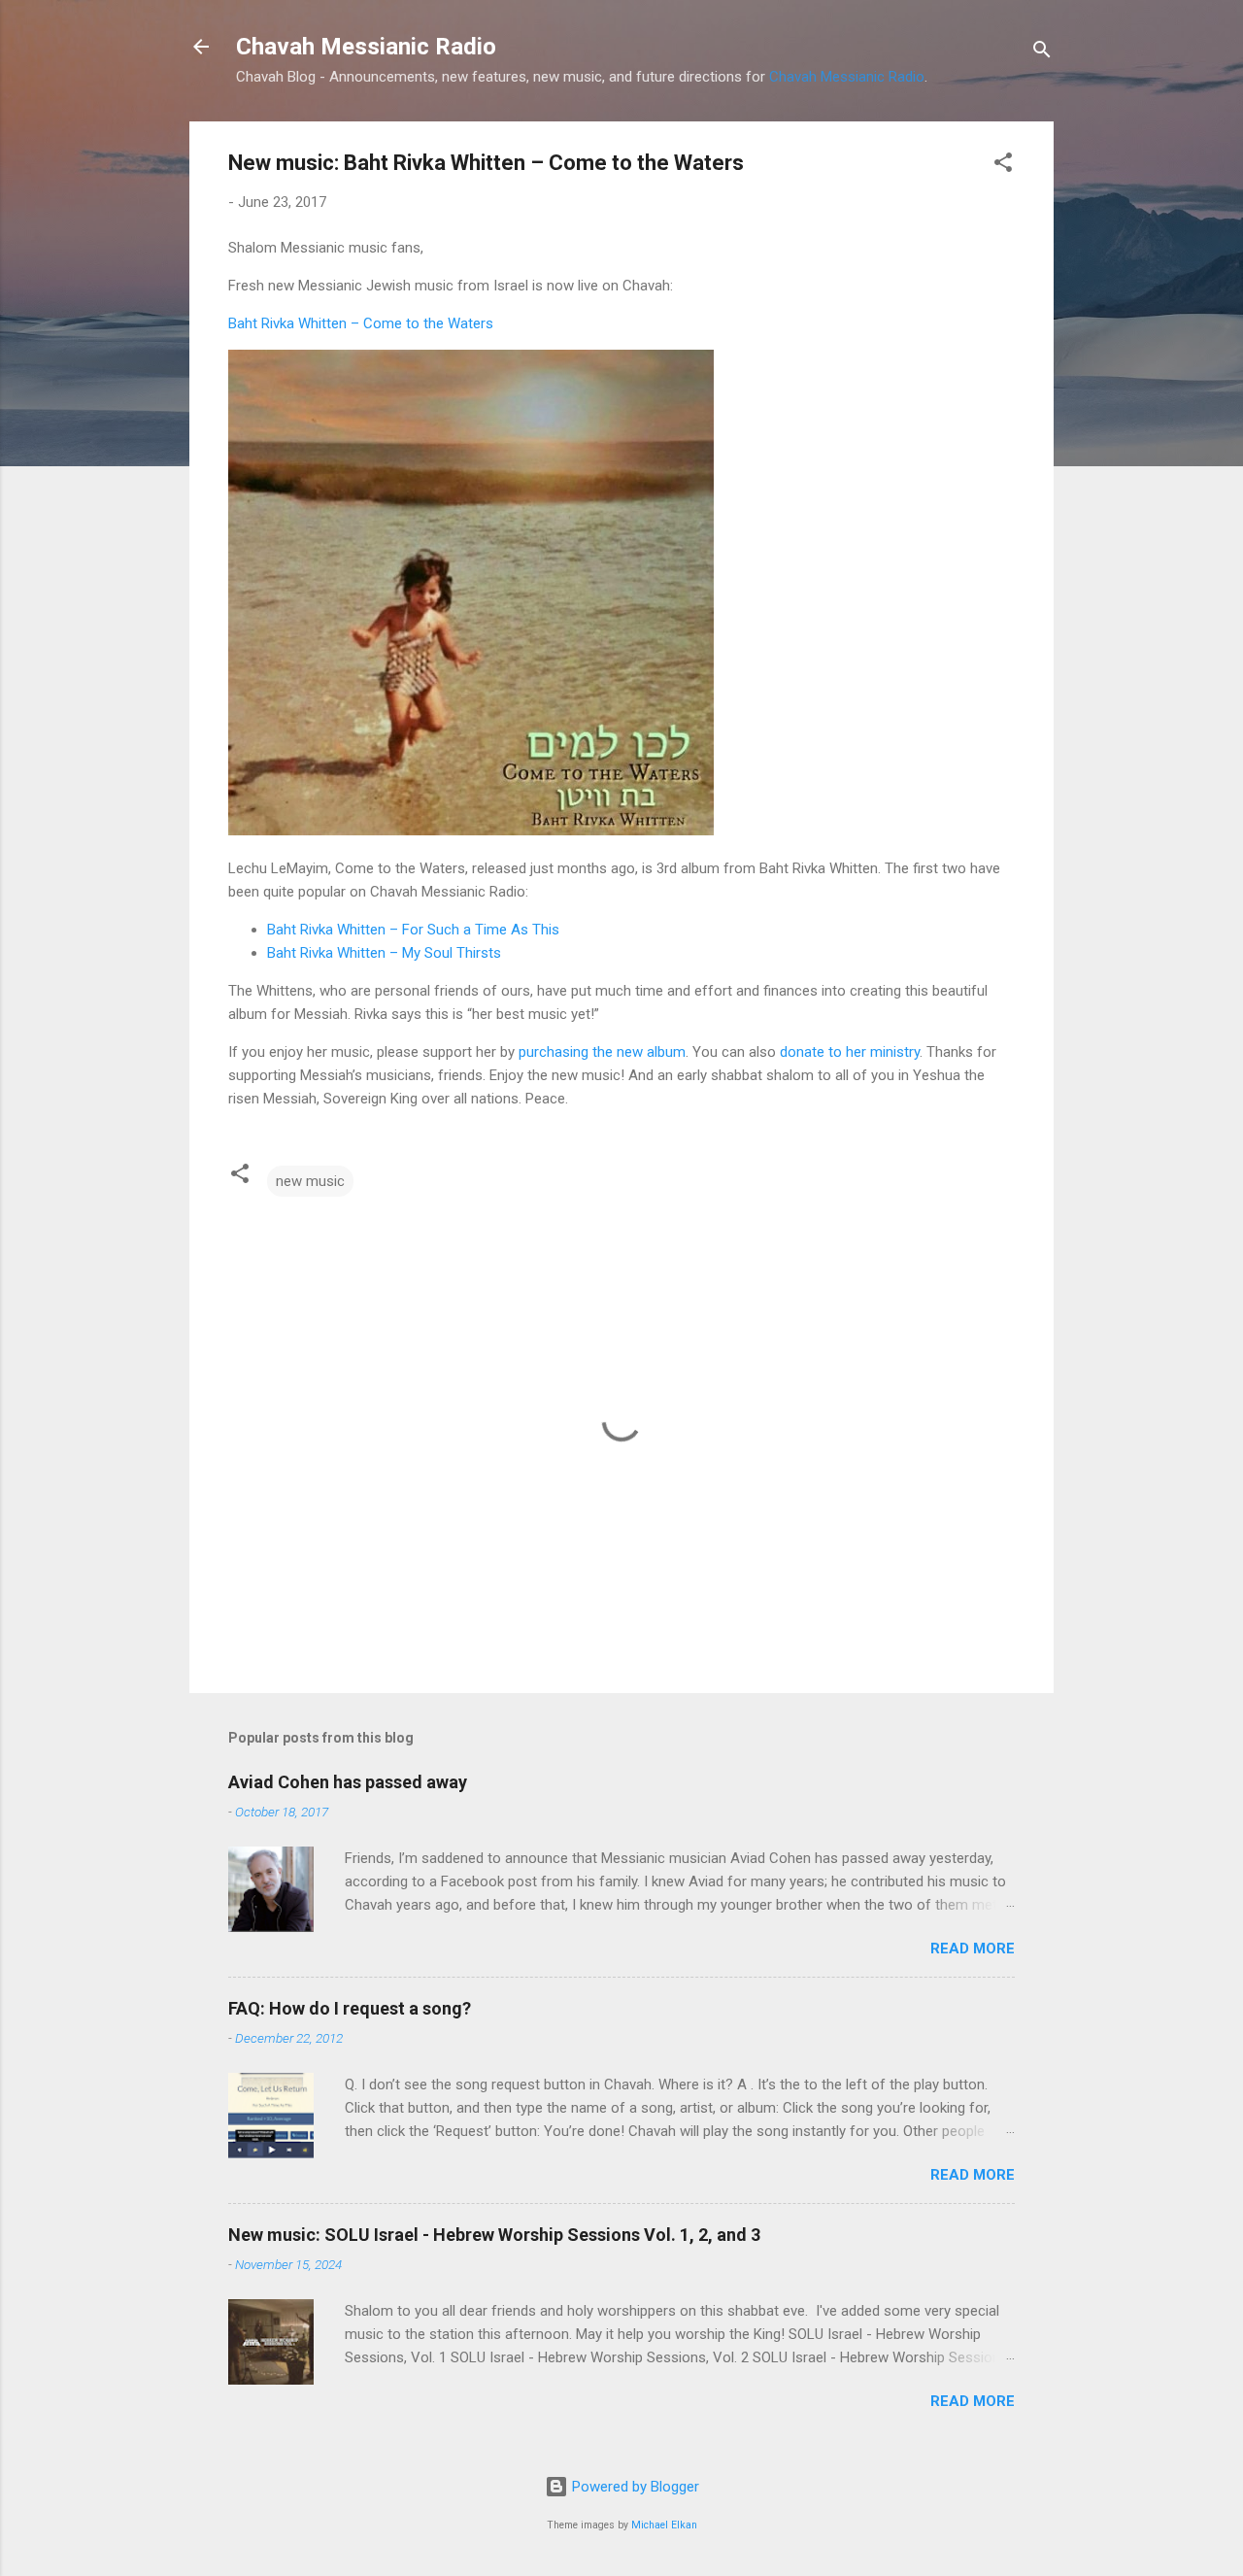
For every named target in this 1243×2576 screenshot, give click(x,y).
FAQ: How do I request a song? (350, 2008)
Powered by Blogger (634, 2487)
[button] (1003, 166)
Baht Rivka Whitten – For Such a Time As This (413, 930)
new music (310, 1181)
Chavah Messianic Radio (366, 47)
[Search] (1042, 53)
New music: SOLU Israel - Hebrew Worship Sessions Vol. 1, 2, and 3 (494, 2235)
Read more (973, 1949)
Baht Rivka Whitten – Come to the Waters (361, 323)
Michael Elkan (664, 2525)
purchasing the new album (602, 1052)
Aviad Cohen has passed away (348, 1782)
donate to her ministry (850, 1052)
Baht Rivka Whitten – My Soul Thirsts (384, 953)
